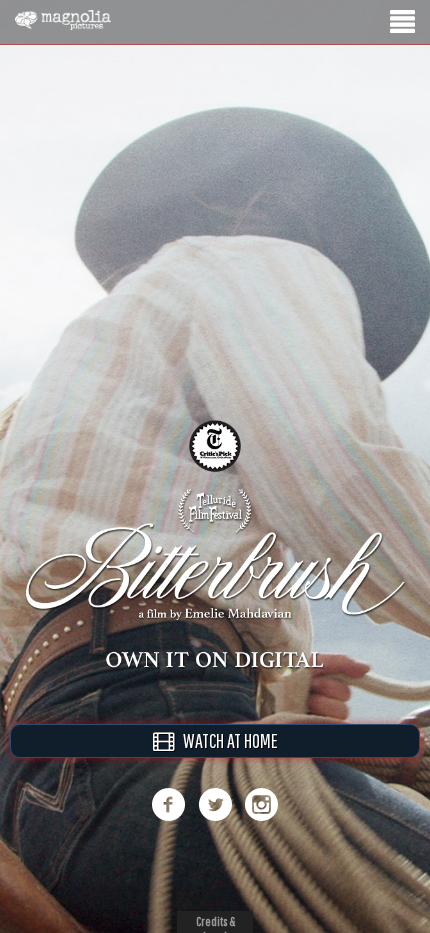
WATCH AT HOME (226, 740)
